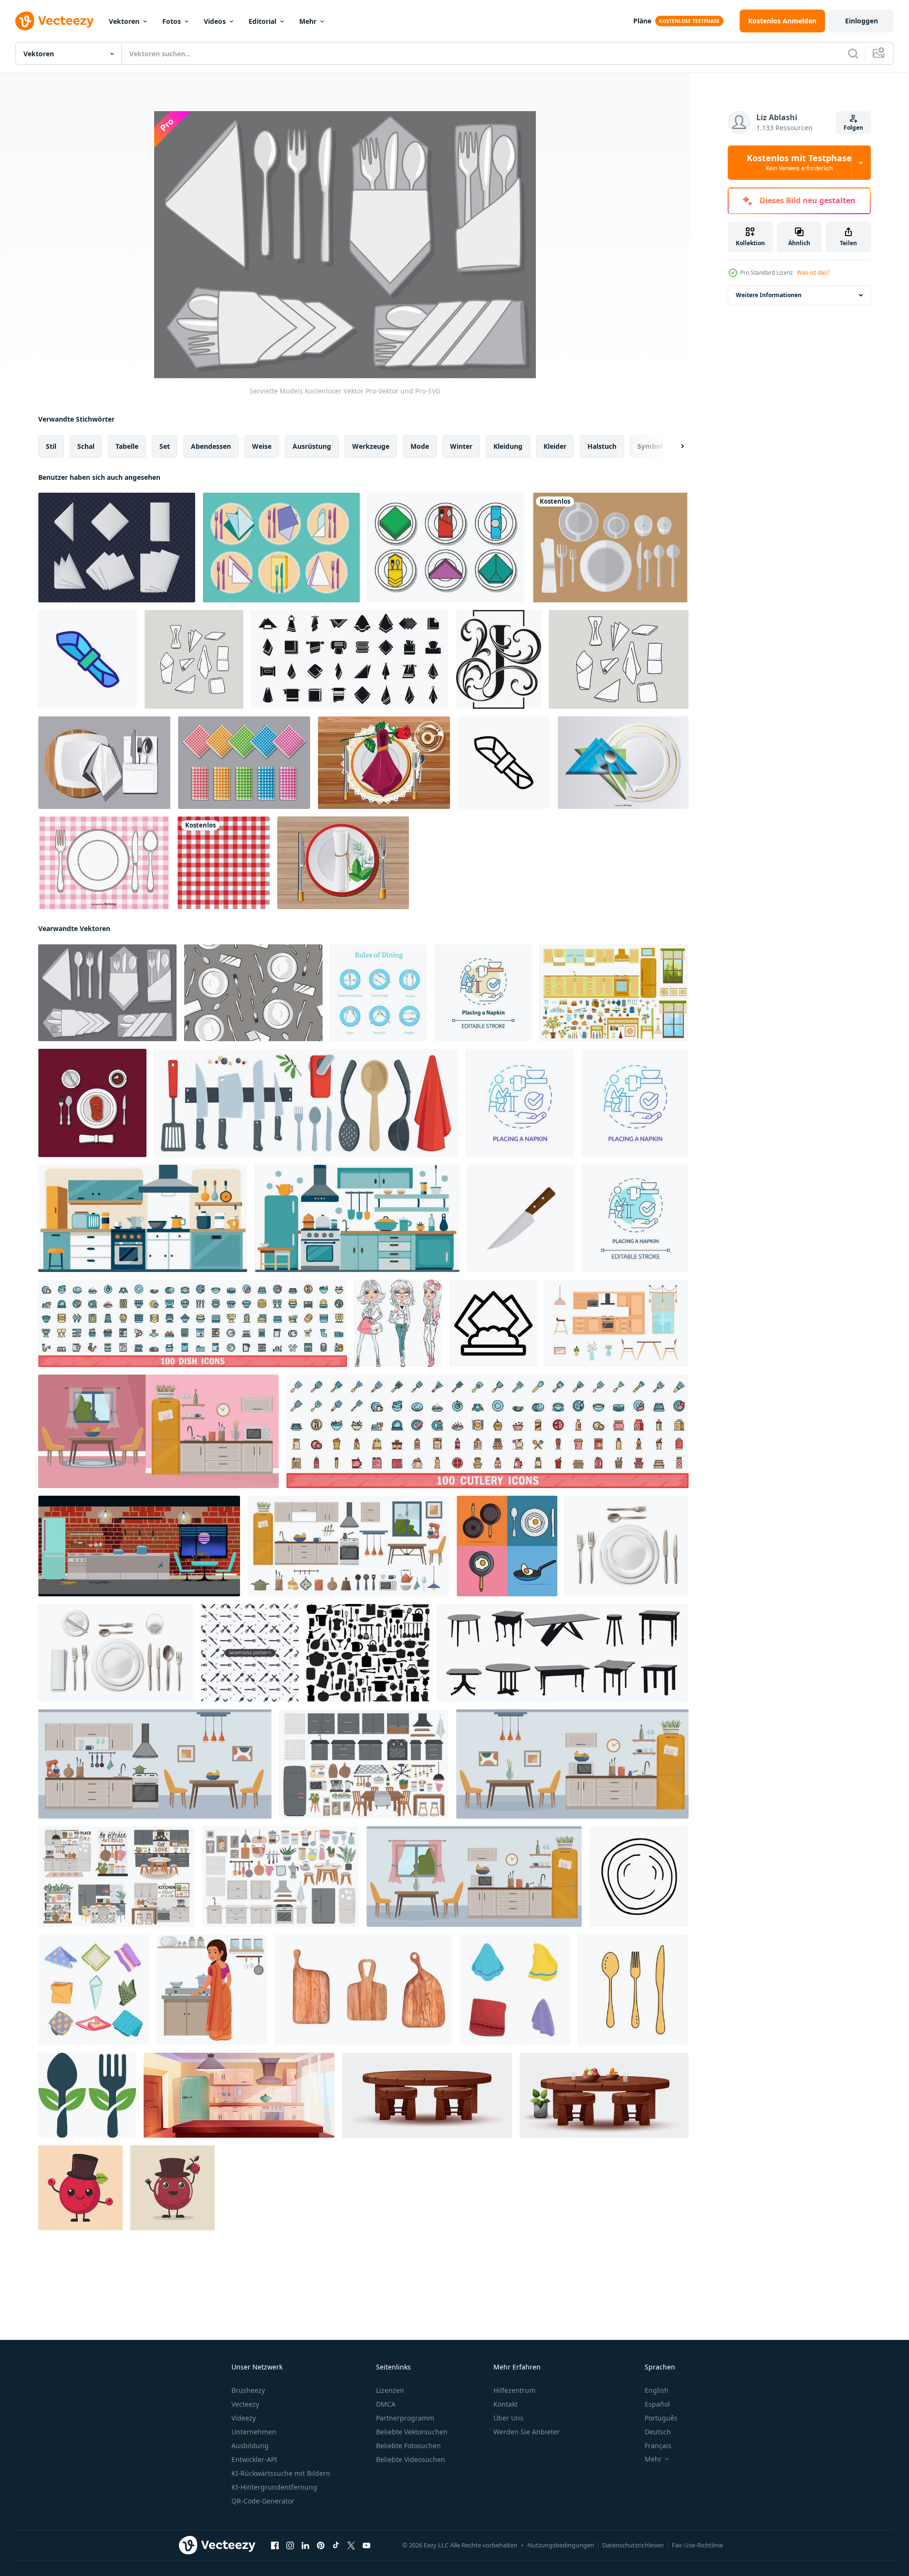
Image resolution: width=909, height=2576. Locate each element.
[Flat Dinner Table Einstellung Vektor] (610, 548)
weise (262, 446)
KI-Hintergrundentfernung (274, 2487)
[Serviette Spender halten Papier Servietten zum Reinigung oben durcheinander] (493, 1323)
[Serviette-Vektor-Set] (446, 548)
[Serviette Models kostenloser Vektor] (107, 993)
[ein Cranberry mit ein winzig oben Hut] (80, 2188)
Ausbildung (250, 2446)
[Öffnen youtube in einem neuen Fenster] (366, 2545)
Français (658, 2446)
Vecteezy (245, 2404)
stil (51, 446)
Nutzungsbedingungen (561, 2545)
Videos (215, 21)
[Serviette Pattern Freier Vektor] (253, 993)
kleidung (508, 446)
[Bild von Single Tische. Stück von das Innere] (563, 1653)
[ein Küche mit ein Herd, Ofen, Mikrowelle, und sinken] (143, 1218)
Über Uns (508, 2418)
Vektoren (124, 21)
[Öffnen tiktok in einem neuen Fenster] (336, 2545)
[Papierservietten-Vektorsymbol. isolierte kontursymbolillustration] (88, 659)
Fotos (172, 21)
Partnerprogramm (405, 2418)
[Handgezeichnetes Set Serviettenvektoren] (619, 659)
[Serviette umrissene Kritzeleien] (194, 659)
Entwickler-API (254, 2459)
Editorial (262, 21)
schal (86, 446)
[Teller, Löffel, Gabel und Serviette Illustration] (623, 763)
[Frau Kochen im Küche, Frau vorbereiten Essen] (212, 1990)
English (657, 2390)
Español (657, 2404)
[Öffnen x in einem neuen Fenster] (351, 2545)
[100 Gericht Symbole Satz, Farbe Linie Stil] (193, 1323)
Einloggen (862, 21)
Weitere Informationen (769, 295)
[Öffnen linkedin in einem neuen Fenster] (305, 2545)
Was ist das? (813, 273)
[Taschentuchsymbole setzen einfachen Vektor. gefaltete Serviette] (350, 659)
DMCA (386, 2404)
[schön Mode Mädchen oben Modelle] (398, 1323)
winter (461, 446)
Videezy (244, 2418)
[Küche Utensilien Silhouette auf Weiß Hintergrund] (368, 1653)
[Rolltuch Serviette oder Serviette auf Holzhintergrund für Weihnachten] (343, 863)
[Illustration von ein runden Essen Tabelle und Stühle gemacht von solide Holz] (427, 2095)
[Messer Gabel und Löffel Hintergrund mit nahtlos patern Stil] (250, 1653)
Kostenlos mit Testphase (799, 163)
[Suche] (853, 53)
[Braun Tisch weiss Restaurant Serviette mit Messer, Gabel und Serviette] (384, 763)
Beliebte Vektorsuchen (412, 2432)
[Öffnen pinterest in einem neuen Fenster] (321, 2545)
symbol (650, 446)
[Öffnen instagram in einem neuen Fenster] (290, 2545)
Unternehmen (254, 2432)
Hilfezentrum (514, 2390)
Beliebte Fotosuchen (408, 2446)
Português (661, 2418)
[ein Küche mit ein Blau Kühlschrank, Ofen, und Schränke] (357, 1218)
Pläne (642, 21)
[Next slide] (674, 446)
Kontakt (506, 2404)
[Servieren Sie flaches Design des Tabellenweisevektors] (92, 1103)
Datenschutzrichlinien (633, 2545)
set (165, 446)
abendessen (211, 446)
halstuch (602, 446)
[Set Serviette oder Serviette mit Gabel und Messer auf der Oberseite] (281, 548)
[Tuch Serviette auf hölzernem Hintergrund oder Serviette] (104, 763)
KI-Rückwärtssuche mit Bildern (281, 2473)
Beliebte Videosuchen (411, 2459)
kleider (555, 446)
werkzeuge (371, 446)
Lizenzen (390, 2390)
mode (420, 446)
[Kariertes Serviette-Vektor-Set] (244, 763)
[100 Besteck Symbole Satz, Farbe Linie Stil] (487, 1431)
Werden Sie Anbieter (527, 2432)
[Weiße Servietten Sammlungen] (117, 548)
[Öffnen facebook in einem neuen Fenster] (275, 2545)
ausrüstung (312, 446)
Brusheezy (248, 2390)
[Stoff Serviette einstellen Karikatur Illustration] (94, 1990)
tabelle (127, 446)
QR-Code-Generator (263, 2501)
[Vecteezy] (54, 21)
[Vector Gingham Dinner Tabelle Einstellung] (104, 863)
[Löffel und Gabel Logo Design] (87, 2095)
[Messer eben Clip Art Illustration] (521, 1218)
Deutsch (658, 2432)
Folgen (853, 128)
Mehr (308, 21)
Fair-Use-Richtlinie (697, 2545)
